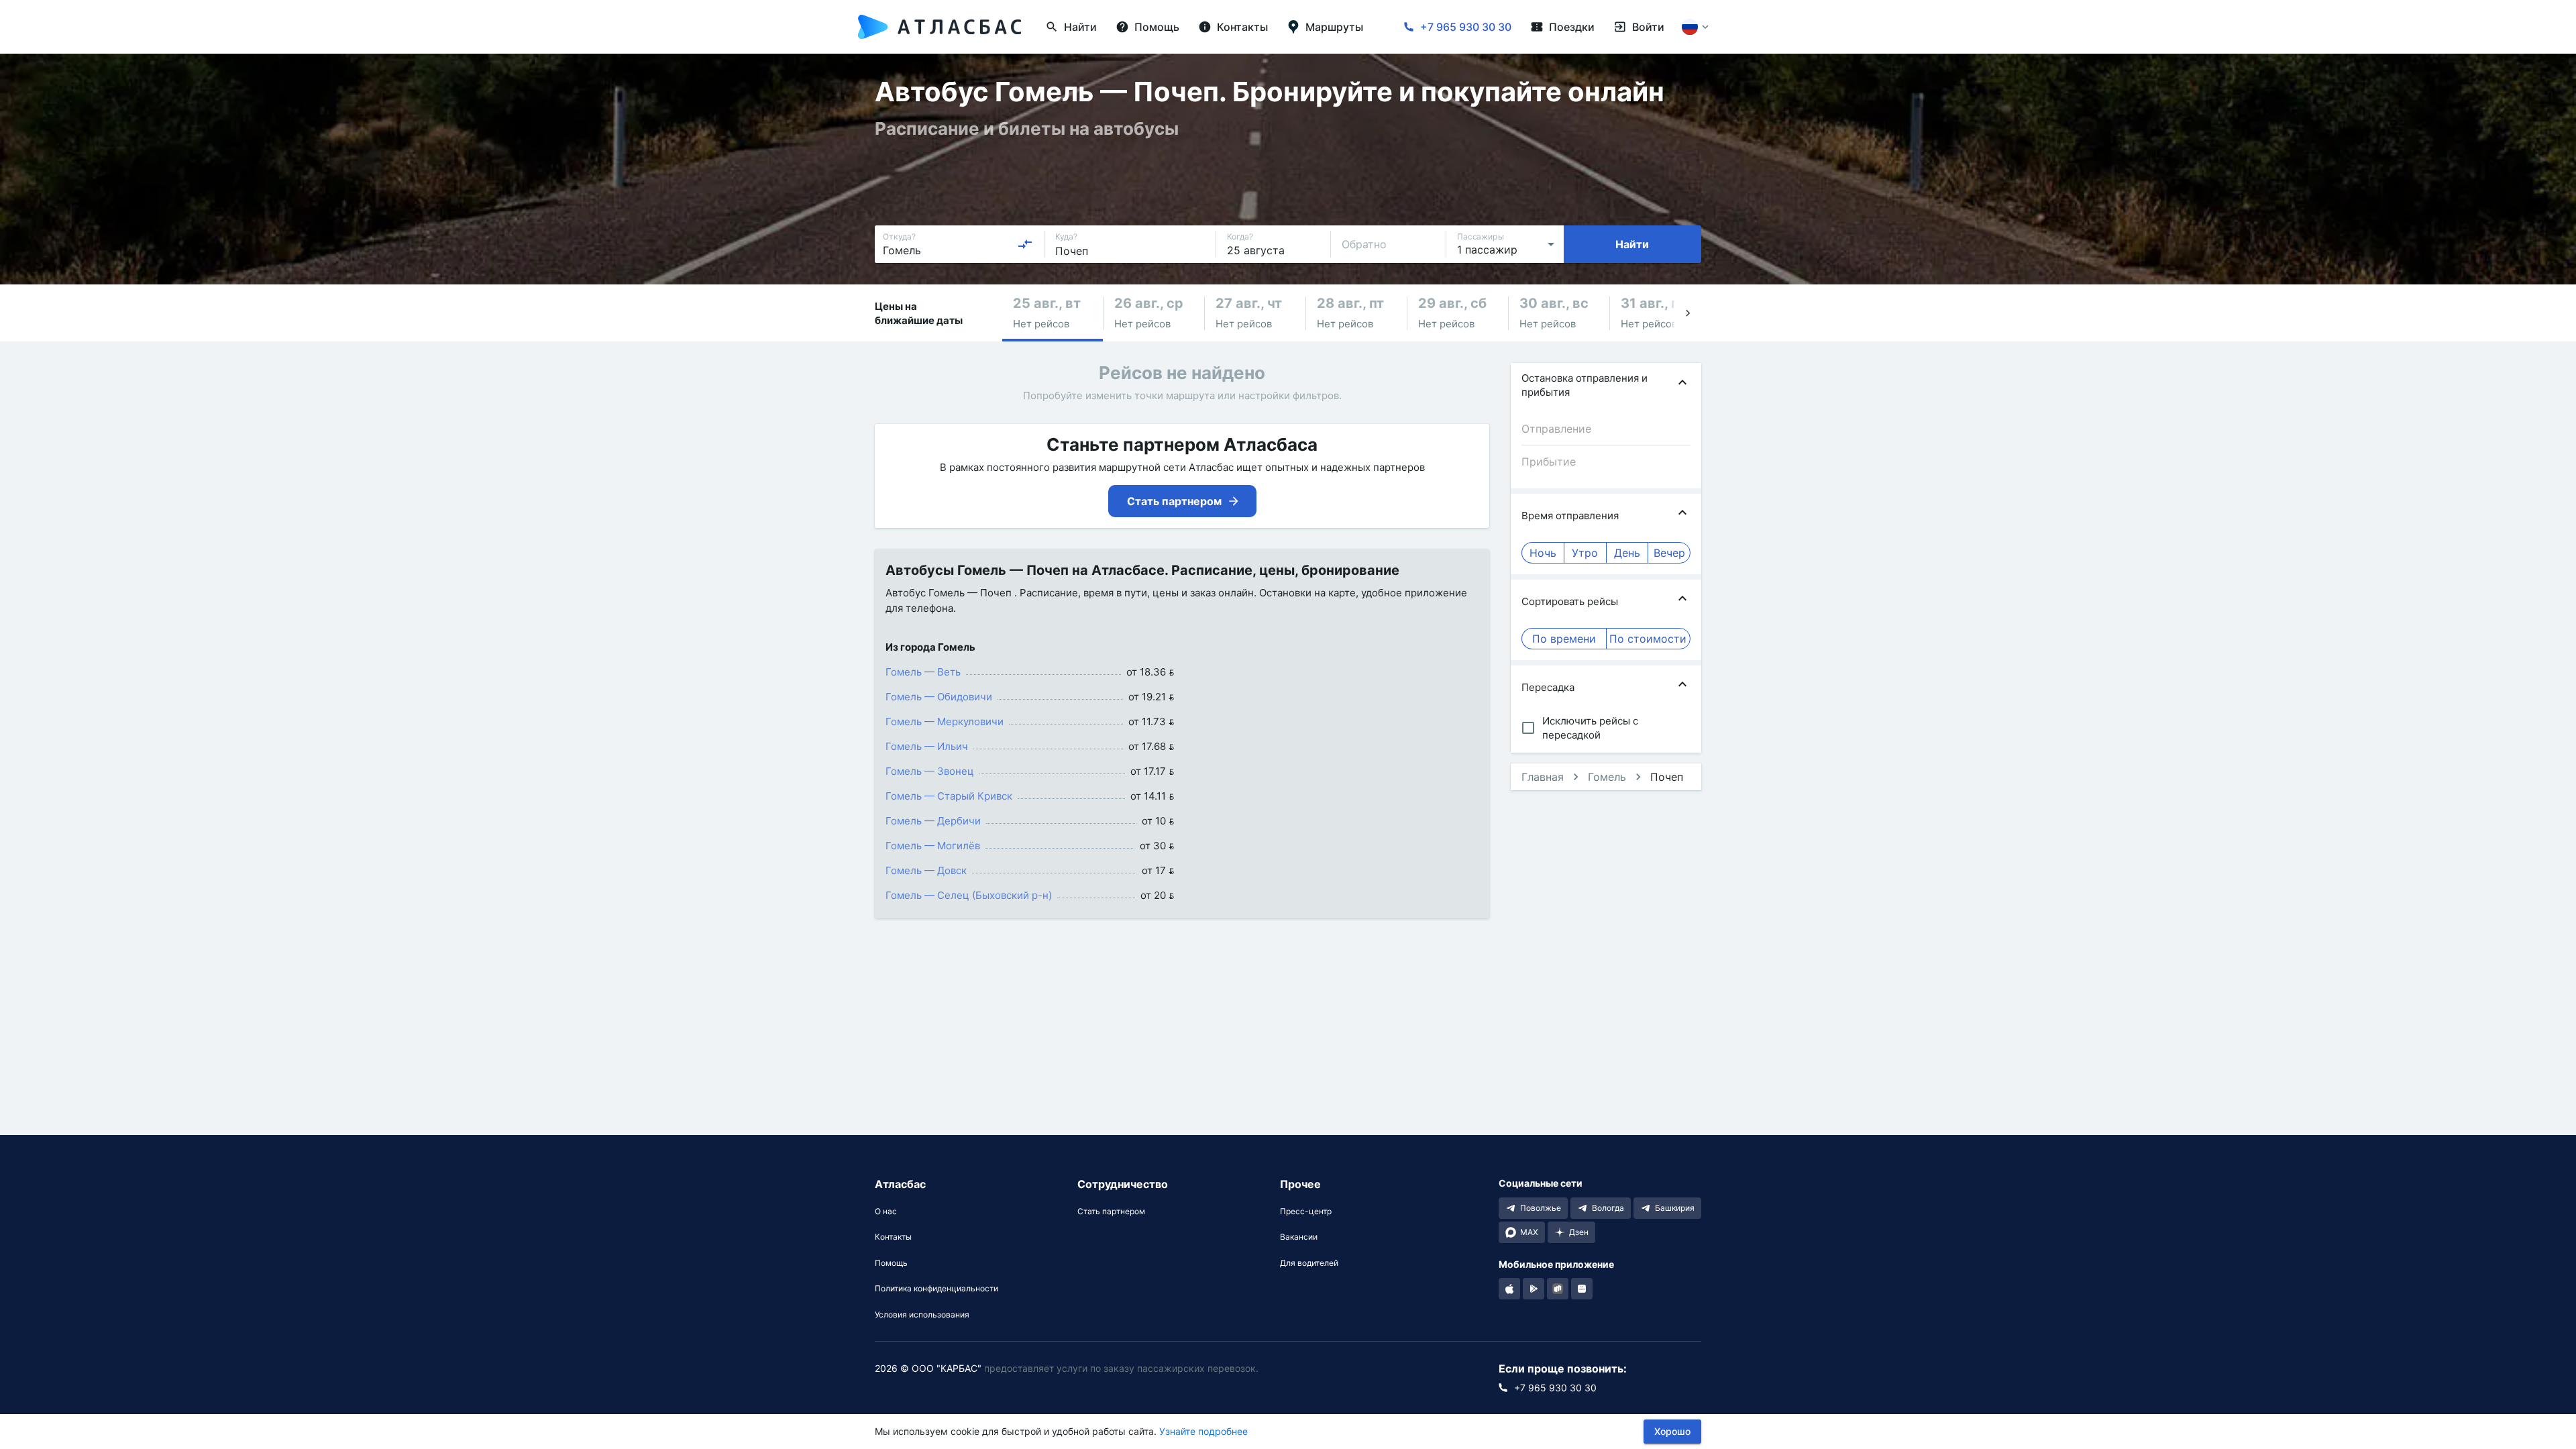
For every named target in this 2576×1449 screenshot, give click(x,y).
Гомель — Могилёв (933, 846)
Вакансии (1299, 1237)
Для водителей (1309, 1263)
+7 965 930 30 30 (1466, 27)
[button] (1053, 313)
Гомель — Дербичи (933, 821)
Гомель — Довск (926, 870)
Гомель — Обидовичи (939, 697)
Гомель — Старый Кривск (949, 796)
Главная (1543, 777)
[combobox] (958, 244)
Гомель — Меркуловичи (945, 721)
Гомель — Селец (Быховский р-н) (969, 895)
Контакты (893, 1237)
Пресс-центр (1306, 1212)
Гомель (1607, 777)
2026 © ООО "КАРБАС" (928, 1368)
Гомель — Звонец (930, 771)
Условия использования (922, 1315)
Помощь (891, 1263)
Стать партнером (1111, 1212)
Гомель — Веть (923, 672)
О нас (886, 1212)
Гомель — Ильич (927, 746)
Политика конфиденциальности (936, 1289)
